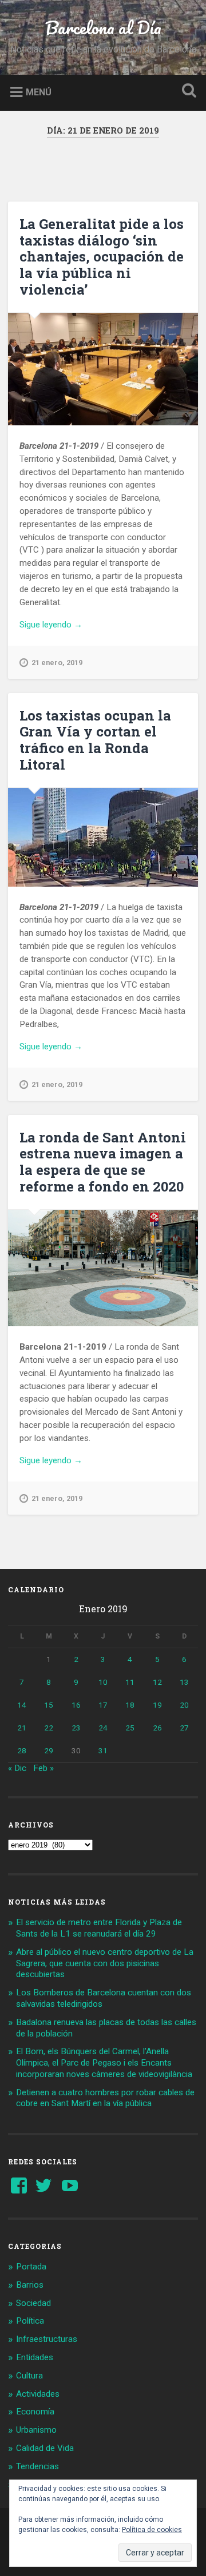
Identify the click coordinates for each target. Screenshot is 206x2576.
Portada (31, 2267)
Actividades (38, 2394)
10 (103, 1682)
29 (49, 1750)
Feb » (43, 1768)
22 (49, 1728)
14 (22, 1705)
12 (157, 1682)
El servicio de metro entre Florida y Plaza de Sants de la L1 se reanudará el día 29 (99, 1928)
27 (184, 1728)
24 (103, 1728)
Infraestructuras (47, 2339)
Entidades (35, 2357)
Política (30, 2321)
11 (130, 1682)
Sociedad (33, 2303)
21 (22, 1728)
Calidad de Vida (45, 2448)
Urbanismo (36, 2430)
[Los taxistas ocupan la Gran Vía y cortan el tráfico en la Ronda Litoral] (103, 837)
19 (157, 1705)
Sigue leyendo (67, 625)
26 (157, 1728)
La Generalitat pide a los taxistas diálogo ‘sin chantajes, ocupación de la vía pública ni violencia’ (102, 257)
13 (184, 1682)
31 (103, 1750)
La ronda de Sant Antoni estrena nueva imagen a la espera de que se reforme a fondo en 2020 (103, 1162)
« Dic (17, 1768)
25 (130, 1728)
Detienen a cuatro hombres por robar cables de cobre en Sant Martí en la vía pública (105, 2098)
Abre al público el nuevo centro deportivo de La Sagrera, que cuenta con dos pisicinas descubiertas (105, 1963)
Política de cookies (152, 2530)
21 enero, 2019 (57, 663)
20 (184, 1705)
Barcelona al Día (103, 28)
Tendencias (37, 2466)
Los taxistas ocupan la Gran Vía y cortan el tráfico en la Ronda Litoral (95, 740)
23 (76, 1728)
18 (130, 1705)
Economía (35, 2412)
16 (76, 1705)
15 (49, 1705)
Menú (39, 92)
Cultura (29, 2376)
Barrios (30, 2285)
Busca (187, 92)
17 (103, 1705)
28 (22, 1750)
